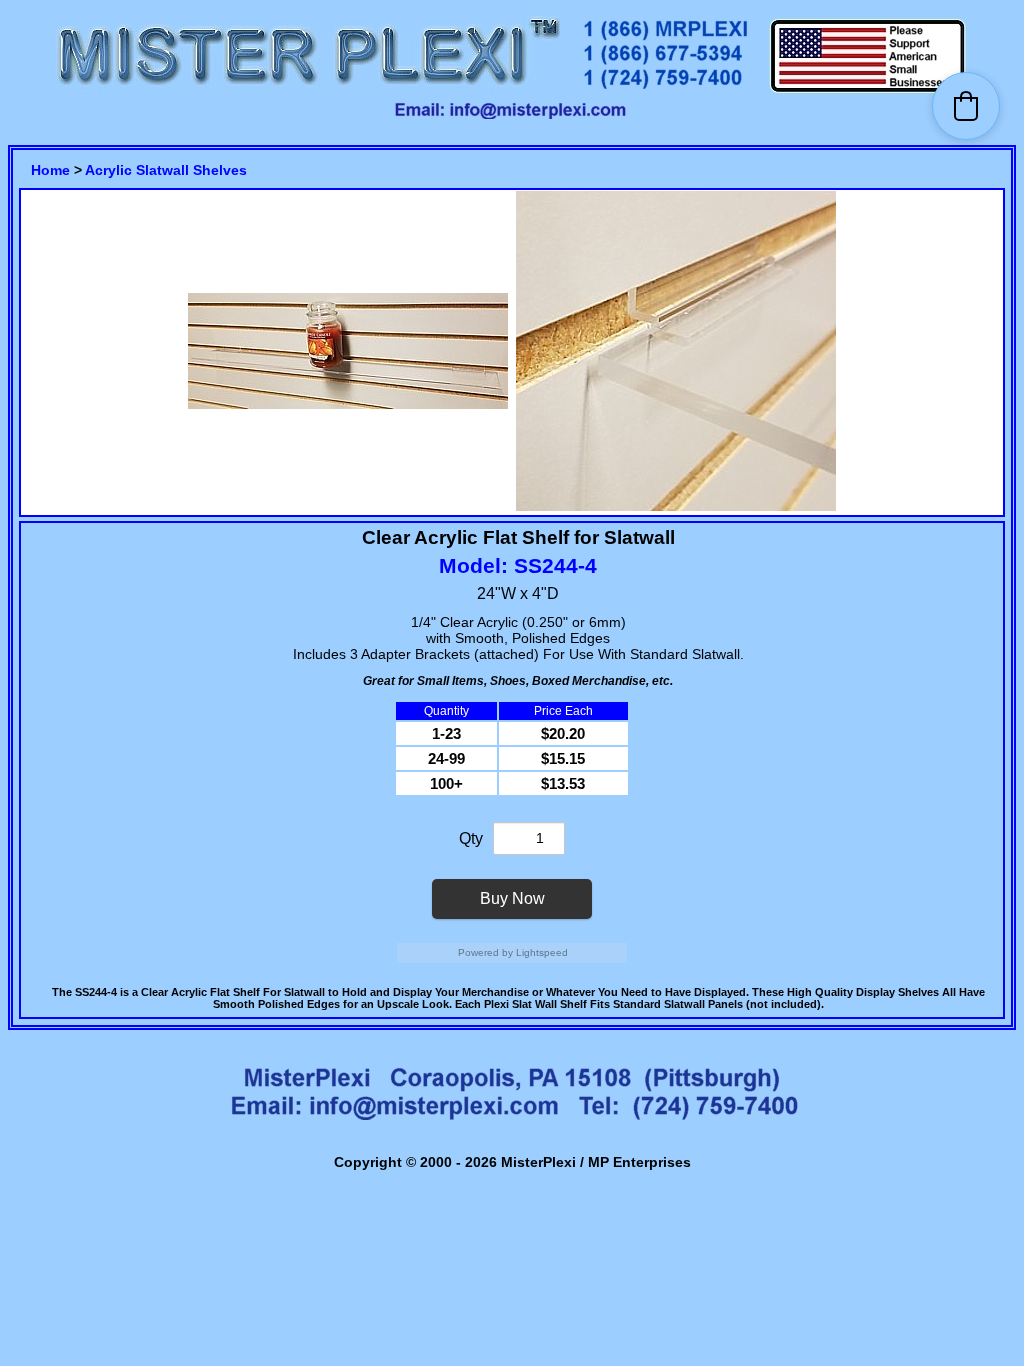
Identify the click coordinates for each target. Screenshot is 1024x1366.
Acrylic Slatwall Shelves (166, 170)
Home (50, 170)
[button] (966, 106)
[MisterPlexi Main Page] (308, 90)
